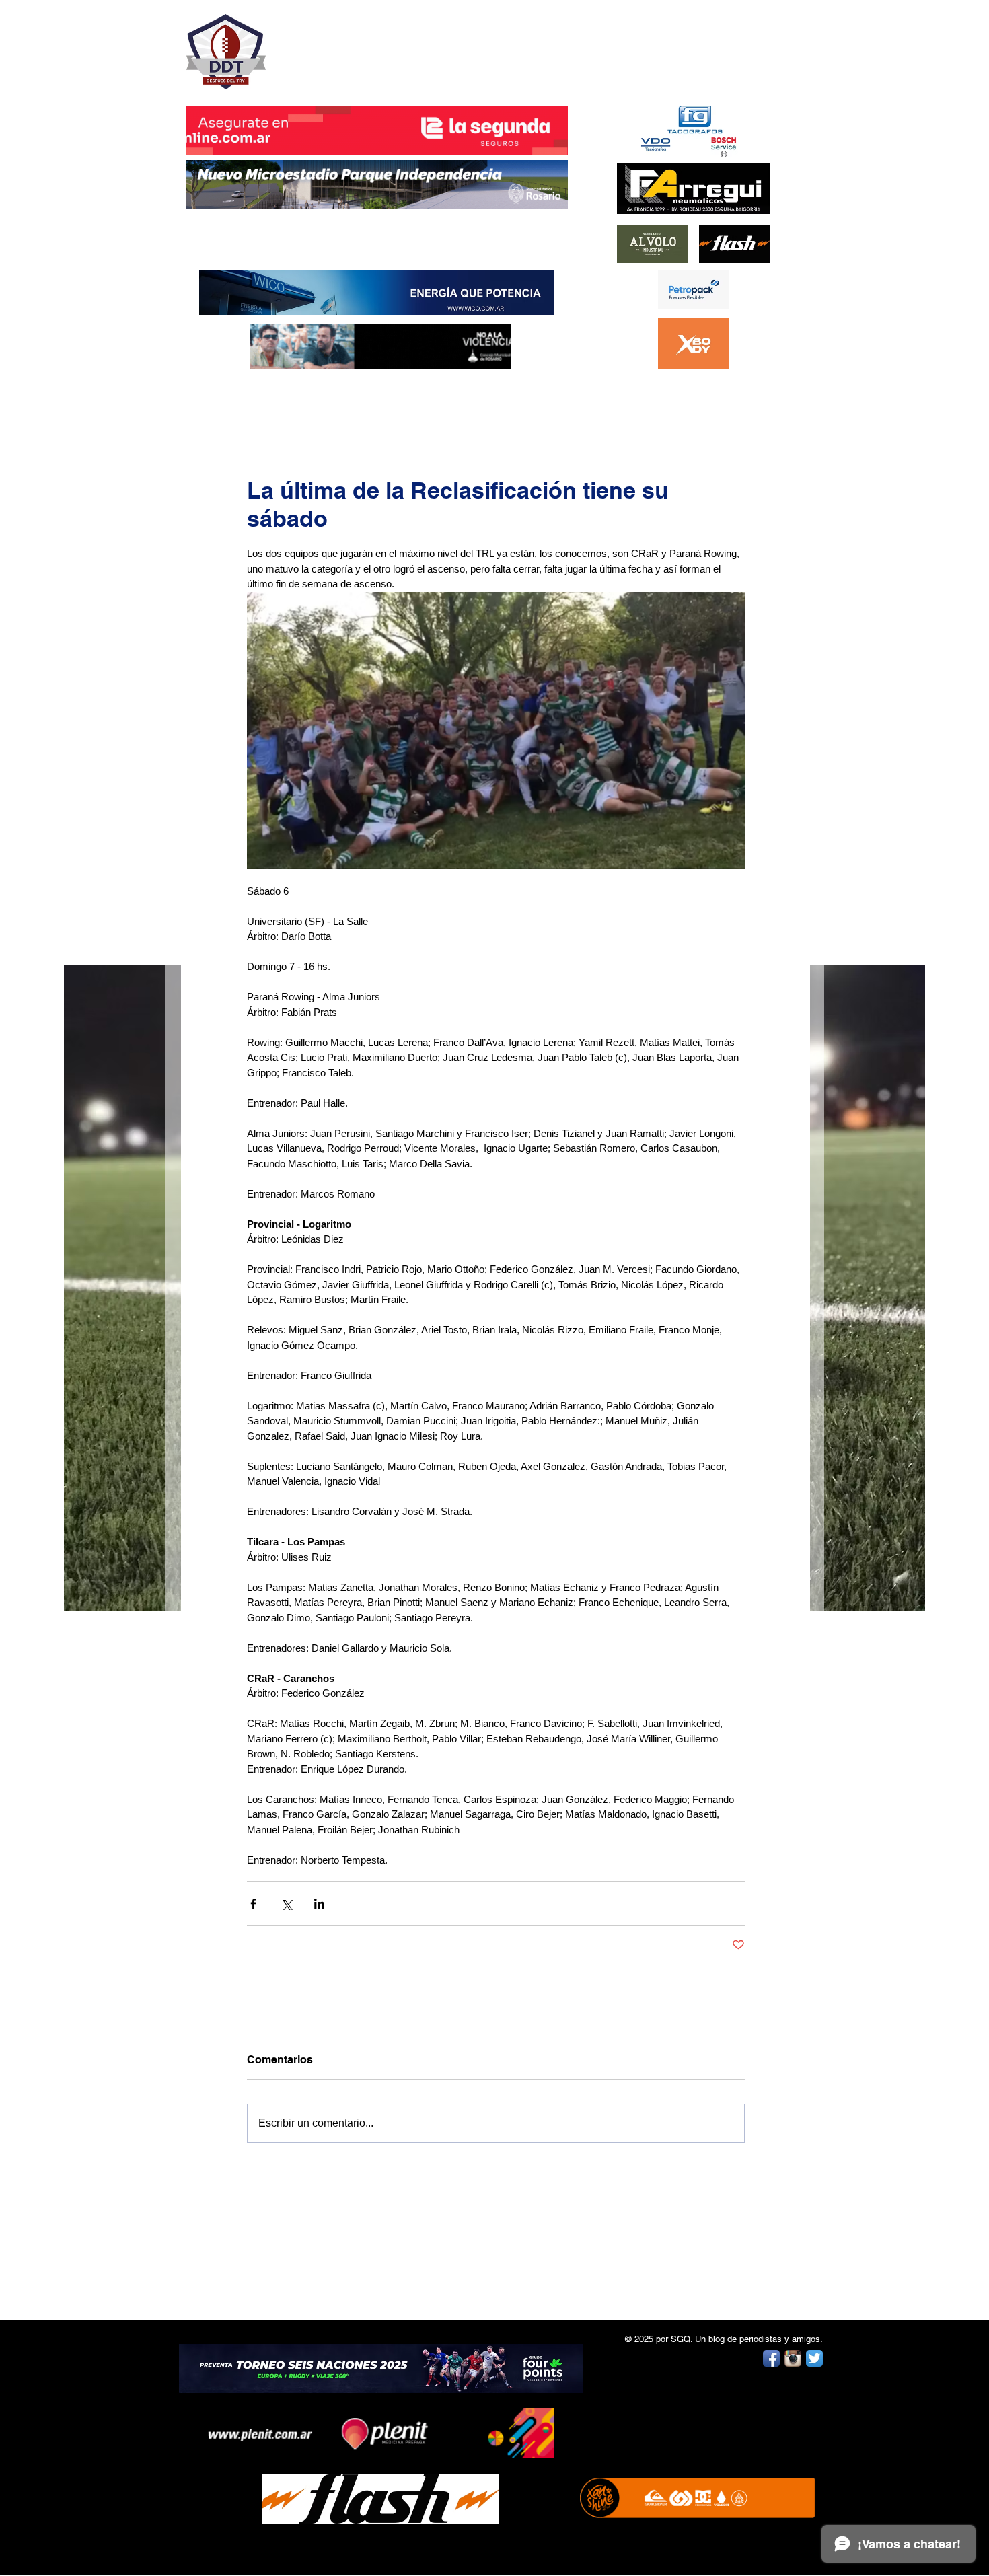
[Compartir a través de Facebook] (253, 1904)
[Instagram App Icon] (793, 2358)
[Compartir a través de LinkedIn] (319, 1904)
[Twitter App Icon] (814, 2358)
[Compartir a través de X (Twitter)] (286, 1904)
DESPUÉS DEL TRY (368, 45)
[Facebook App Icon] (771, 2358)
